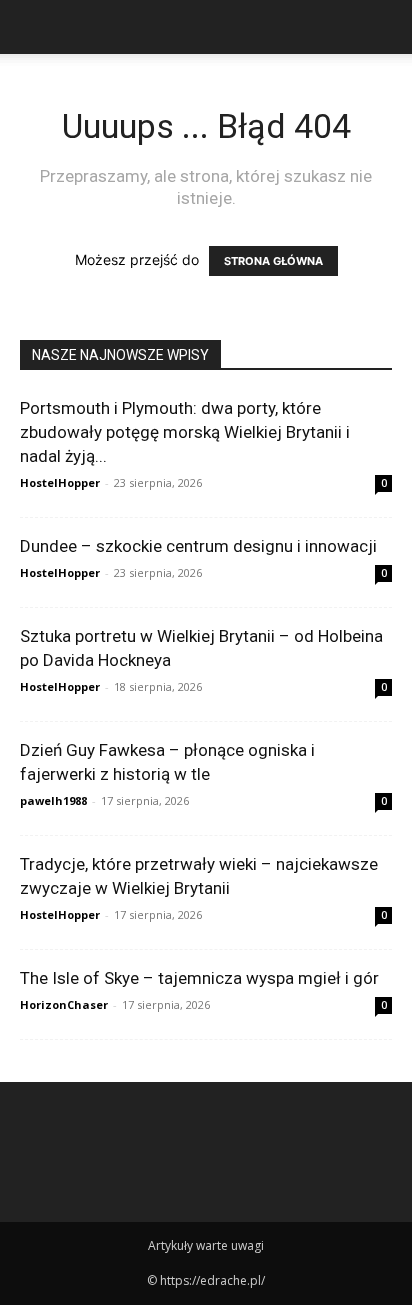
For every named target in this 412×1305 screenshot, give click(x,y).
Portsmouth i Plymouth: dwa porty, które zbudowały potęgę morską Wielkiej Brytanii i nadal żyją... (185, 432)
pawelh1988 (53, 800)
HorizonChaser (64, 1004)
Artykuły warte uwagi (206, 1245)
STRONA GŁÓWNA (273, 261)
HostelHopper (60, 482)
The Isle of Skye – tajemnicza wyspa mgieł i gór (199, 978)
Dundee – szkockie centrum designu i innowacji (198, 546)
